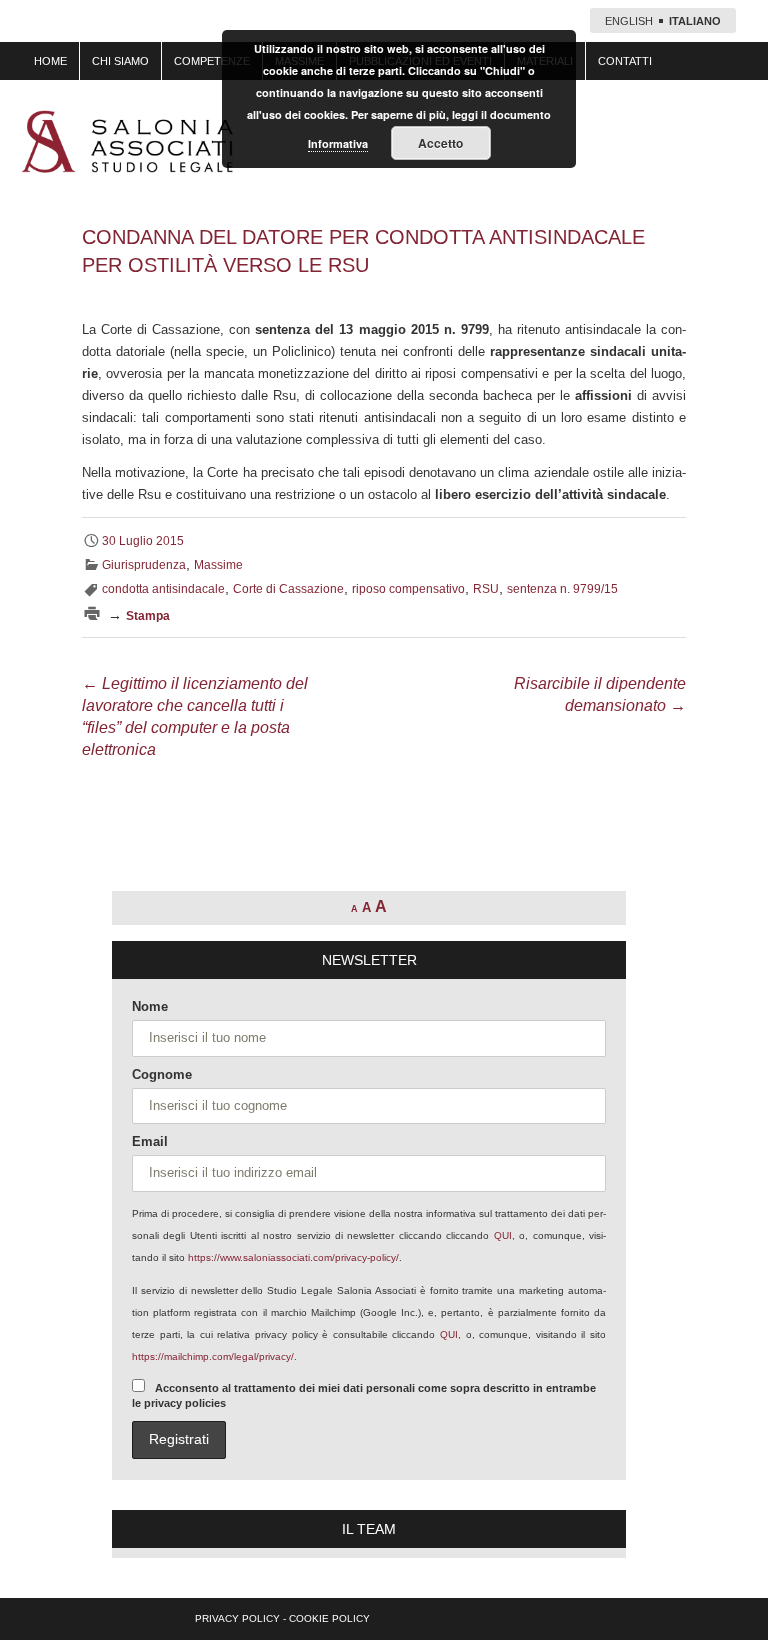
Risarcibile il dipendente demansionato (600, 694)
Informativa (338, 143)
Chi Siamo (120, 61)
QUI (503, 1235)
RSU (486, 589)
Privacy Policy (237, 1618)
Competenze (212, 61)
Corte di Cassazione (288, 589)
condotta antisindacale (163, 589)
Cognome (162, 1074)
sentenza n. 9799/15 (562, 589)
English (629, 21)
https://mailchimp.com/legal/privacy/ (213, 1356)
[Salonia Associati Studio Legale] (127, 141)
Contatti (625, 61)
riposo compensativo (408, 589)
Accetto (440, 143)
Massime (218, 565)
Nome (150, 1006)
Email (150, 1141)
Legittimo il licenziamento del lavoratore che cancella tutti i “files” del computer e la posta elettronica (195, 716)
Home (50, 61)
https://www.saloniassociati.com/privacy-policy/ (293, 1257)
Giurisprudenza (144, 565)
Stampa (148, 616)
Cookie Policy (329, 1618)
